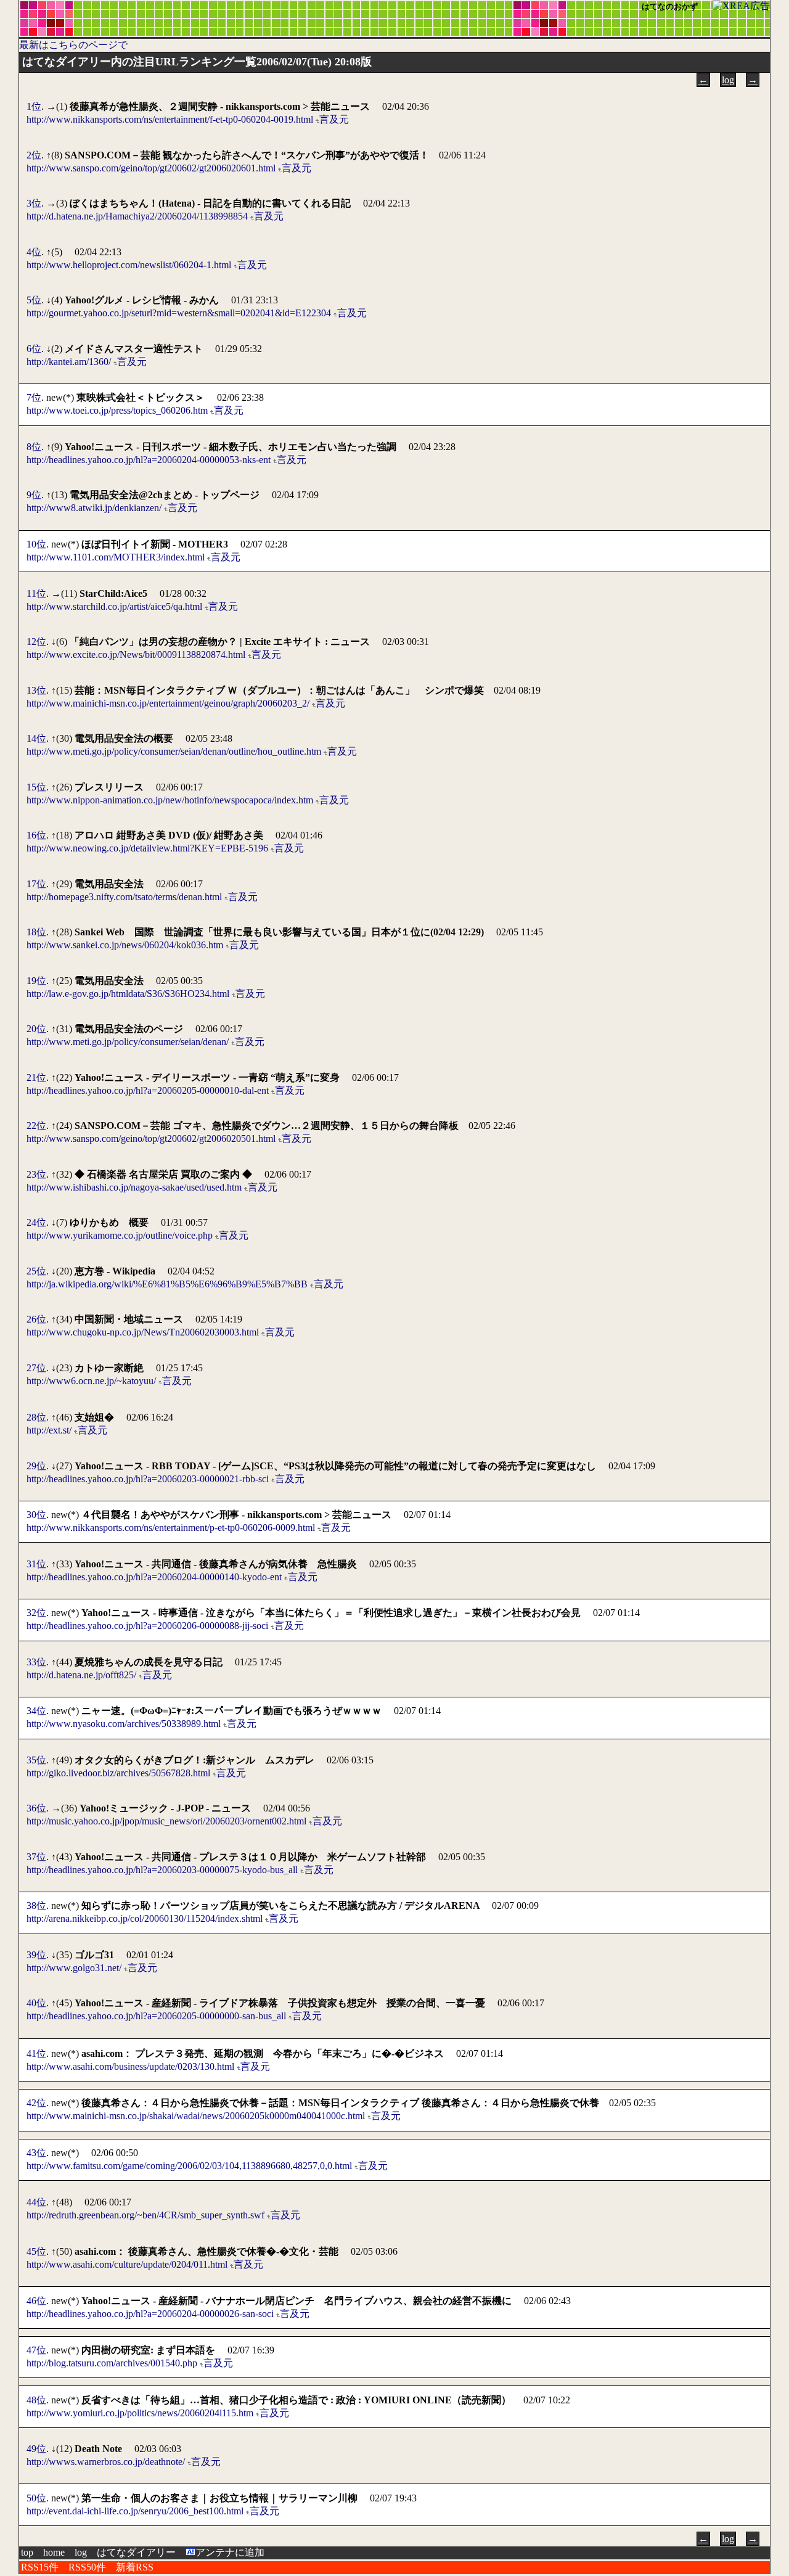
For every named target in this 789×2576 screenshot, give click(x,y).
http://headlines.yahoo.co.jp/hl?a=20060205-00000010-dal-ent (148, 1090)
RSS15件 (40, 2567)
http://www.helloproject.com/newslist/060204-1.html (129, 265)
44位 (36, 2202)
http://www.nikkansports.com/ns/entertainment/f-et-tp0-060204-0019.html (170, 119)
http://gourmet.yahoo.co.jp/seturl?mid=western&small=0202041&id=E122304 (179, 313)
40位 (36, 2003)
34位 (36, 1711)
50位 (36, 2498)
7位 (34, 397)
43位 (36, 2153)
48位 (36, 2400)
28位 (36, 1417)
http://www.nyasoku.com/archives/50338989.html (124, 1724)
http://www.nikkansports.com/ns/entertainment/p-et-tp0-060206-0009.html (171, 1528)
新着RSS (135, 2567)
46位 (36, 2301)
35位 (36, 1760)
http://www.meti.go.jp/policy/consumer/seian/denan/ (128, 1042)
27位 (36, 1368)
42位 (36, 2103)
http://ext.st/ (49, 1430)
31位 (36, 1564)
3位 (34, 203)
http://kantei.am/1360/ (69, 362)
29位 (36, 1466)
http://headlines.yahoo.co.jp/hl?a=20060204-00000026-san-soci (150, 2314)
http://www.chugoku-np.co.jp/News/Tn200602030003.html (143, 1332)
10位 (36, 544)
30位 (36, 1515)
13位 (36, 690)
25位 (36, 1271)
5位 (34, 300)
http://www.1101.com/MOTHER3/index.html (116, 557)
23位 (36, 1174)
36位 (36, 1808)
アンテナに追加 (230, 2552)
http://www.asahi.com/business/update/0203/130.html (130, 2066)
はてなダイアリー (136, 2552)
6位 (34, 349)
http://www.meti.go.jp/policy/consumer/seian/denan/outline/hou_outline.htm (174, 751)
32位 (36, 1613)
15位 (36, 787)
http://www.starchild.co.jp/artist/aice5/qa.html (114, 606)
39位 (36, 1955)
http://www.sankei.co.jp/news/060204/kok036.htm (125, 945)
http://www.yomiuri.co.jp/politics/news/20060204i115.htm (140, 2413)
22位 (36, 1126)
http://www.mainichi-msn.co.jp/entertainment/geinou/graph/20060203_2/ (168, 703)
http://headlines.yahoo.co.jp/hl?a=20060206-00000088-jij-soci (147, 1626)
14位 (36, 738)
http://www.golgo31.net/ (74, 1968)
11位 (36, 593)
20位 (36, 1029)
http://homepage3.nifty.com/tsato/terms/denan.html (124, 897)
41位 (36, 2053)
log (728, 80)
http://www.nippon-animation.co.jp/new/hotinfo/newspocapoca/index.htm (170, 800)
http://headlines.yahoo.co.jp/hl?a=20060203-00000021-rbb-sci (148, 1479)
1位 (34, 106)
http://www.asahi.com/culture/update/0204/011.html (127, 2264)
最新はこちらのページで (73, 45)
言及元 (334, 119)
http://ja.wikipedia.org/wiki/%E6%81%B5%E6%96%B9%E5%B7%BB (167, 1284)
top (27, 2552)
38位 (36, 1905)
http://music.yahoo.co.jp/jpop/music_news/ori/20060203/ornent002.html (166, 1821)
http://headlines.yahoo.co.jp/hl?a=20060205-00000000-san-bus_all (156, 2016)
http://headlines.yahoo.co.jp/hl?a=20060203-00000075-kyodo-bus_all (162, 1870)
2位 (34, 155)
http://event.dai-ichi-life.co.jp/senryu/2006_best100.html (135, 2511)
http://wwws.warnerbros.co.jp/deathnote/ (106, 2462)
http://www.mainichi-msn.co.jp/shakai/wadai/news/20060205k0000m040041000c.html (196, 2116)
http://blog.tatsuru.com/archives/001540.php (112, 2363)
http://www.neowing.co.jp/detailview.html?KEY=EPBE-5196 (147, 848)
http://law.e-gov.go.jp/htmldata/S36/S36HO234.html (128, 994)
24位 (36, 1222)
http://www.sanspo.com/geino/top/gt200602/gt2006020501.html (151, 1138)
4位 (34, 252)
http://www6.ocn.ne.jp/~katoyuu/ (91, 1381)
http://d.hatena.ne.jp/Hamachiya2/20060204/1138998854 (137, 216)
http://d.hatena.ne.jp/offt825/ (81, 1675)
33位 (36, 1662)
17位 (36, 884)
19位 (36, 981)
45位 (36, 2251)
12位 (36, 642)
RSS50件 (87, 2567)
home (54, 2552)
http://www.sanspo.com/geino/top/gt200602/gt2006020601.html (151, 168)
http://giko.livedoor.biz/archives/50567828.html (118, 1773)
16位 (36, 835)
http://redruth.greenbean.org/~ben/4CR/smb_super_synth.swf (145, 2215)
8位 (34, 447)
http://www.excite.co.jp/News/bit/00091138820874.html (136, 654)
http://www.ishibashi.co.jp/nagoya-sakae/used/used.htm (134, 1187)
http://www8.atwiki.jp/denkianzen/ (94, 508)
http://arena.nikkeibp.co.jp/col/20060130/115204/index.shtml (145, 1918)
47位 (36, 2350)
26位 (36, 1319)
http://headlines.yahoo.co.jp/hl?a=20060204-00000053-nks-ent (149, 460)
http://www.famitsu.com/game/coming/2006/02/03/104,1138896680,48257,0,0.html (189, 2166)
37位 (36, 1857)
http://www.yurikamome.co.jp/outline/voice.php (120, 1235)
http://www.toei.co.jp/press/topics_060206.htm (117, 410)
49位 (36, 2449)
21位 (36, 1077)
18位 (36, 932)
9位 (34, 495)
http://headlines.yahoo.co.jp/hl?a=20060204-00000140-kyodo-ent (154, 1577)
